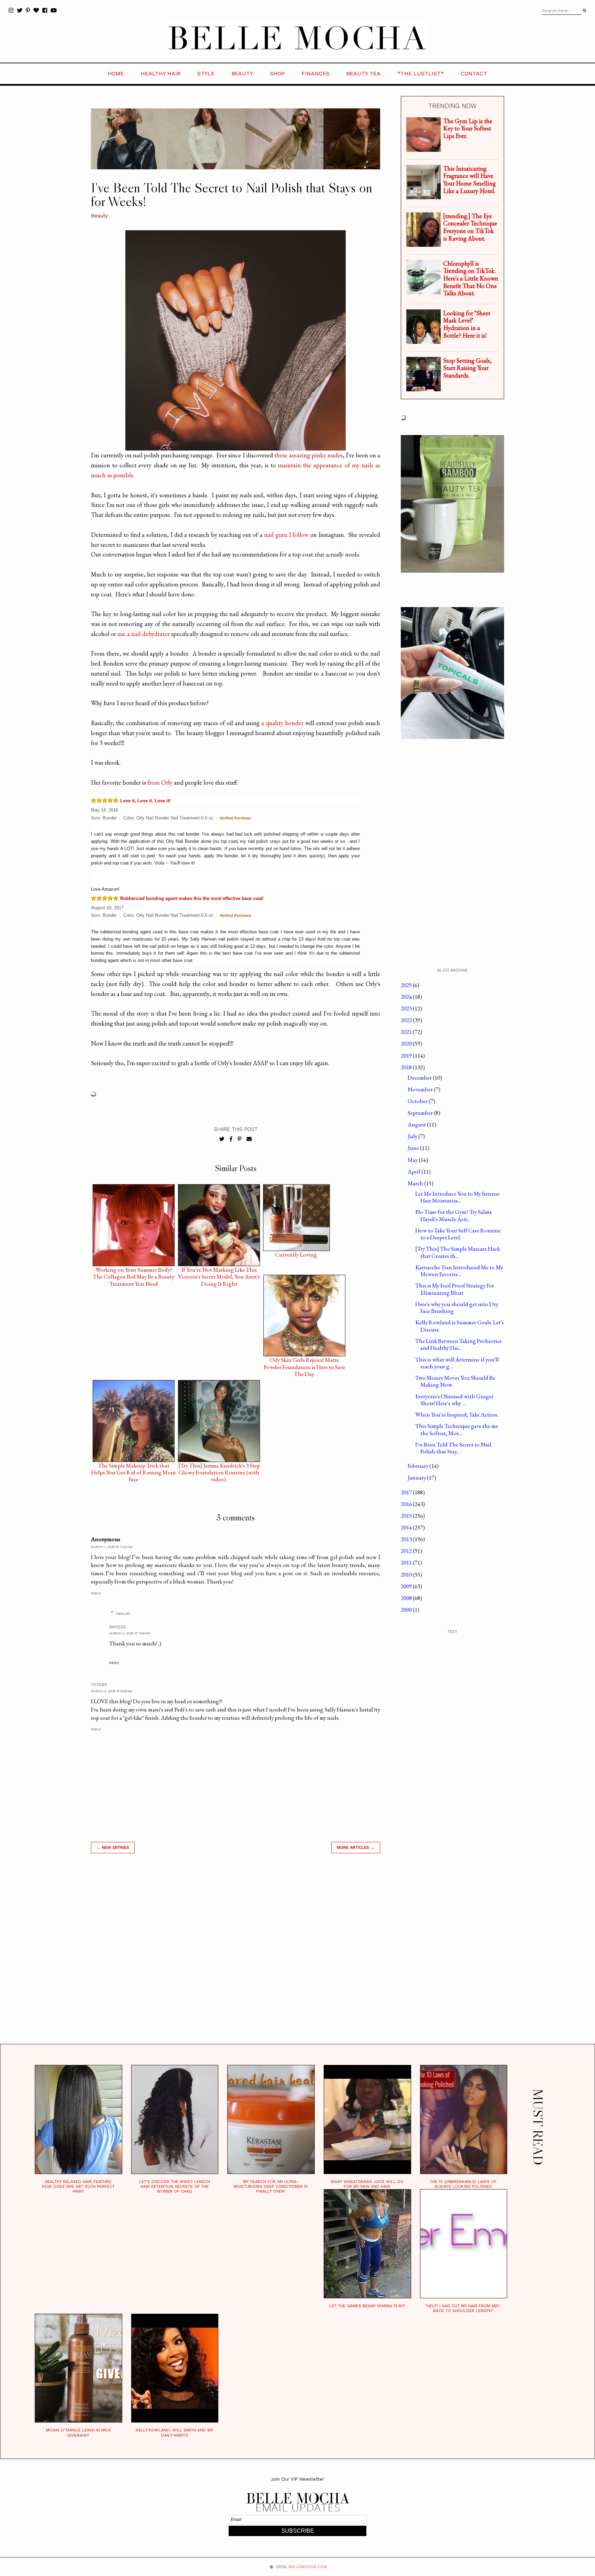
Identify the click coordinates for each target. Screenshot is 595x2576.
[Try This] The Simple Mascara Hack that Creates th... (458, 1252)
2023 (407, 1008)
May (413, 1160)
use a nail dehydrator (144, 634)
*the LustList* (421, 73)
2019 (407, 1056)
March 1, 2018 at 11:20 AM (112, 1547)
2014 (407, 1527)
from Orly (160, 782)
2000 (407, 1610)
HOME (116, 73)
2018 (407, 1067)
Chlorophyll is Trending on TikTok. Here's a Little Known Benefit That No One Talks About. (471, 278)
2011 (407, 1562)
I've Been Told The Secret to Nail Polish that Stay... (453, 1448)
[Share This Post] (231, 1139)
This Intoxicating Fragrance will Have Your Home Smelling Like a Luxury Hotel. (469, 180)
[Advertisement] (236, 1957)
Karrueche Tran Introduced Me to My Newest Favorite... (459, 1271)
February (419, 1466)
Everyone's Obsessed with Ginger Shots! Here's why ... (454, 1400)
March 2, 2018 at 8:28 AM (112, 1691)
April (415, 1172)
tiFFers (99, 1685)
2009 (407, 1586)
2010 (407, 1575)
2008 (407, 1598)
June (414, 1148)
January (417, 1477)
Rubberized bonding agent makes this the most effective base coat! (192, 898)
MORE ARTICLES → (356, 1847)
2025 (407, 985)
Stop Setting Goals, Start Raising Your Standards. (467, 368)
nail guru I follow (286, 535)
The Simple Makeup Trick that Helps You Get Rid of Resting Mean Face (134, 1467)
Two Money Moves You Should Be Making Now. (455, 1381)
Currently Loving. (296, 1255)
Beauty (100, 216)
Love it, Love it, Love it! (145, 801)
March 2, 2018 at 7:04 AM (130, 1633)
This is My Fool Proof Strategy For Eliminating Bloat (455, 1289)
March (416, 1183)
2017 (407, 1492)
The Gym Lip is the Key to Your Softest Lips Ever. (468, 128)
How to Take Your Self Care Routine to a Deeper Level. (458, 1234)
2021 (407, 1032)
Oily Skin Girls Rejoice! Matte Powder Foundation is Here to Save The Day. (304, 1361)
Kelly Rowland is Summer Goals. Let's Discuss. (460, 1326)
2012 (407, 1551)
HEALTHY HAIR (161, 73)
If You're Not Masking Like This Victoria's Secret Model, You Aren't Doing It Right (219, 1271)
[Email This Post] (249, 1139)
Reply (96, 1593)
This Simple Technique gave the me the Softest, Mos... (457, 1429)
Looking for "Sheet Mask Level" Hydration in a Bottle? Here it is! (467, 324)
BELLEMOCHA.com (308, 2567)
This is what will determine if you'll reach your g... (457, 1363)
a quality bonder (282, 723)
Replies (123, 1614)
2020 (407, 1043)
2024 (407, 997)
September (421, 1113)
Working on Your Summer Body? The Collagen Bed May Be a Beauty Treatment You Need (134, 1271)
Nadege (118, 1627)
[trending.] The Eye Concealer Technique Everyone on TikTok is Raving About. (470, 227)
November (421, 1089)
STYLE (206, 73)
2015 (407, 1516)
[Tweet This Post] (222, 1139)
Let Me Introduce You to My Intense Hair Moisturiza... (457, 1197)
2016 (407, 1504)
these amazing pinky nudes (309, 455)
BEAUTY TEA (363, 73)
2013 (407, 1539)
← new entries (113, 1847)
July (413, 1136)
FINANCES (316, 73)
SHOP (277, 73)
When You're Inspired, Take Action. (457, 1414)
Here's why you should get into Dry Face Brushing (457, 1307)
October (418, 1101)
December (420, 1078)
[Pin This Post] (239, 1139)
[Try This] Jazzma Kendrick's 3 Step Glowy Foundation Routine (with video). (219, 1467)
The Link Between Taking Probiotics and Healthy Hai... (458, 1344)
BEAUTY (242, 73)
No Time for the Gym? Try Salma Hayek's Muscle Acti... (453, 1215)
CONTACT (474, 73)
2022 (407, 1020)
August (417, 1124)
